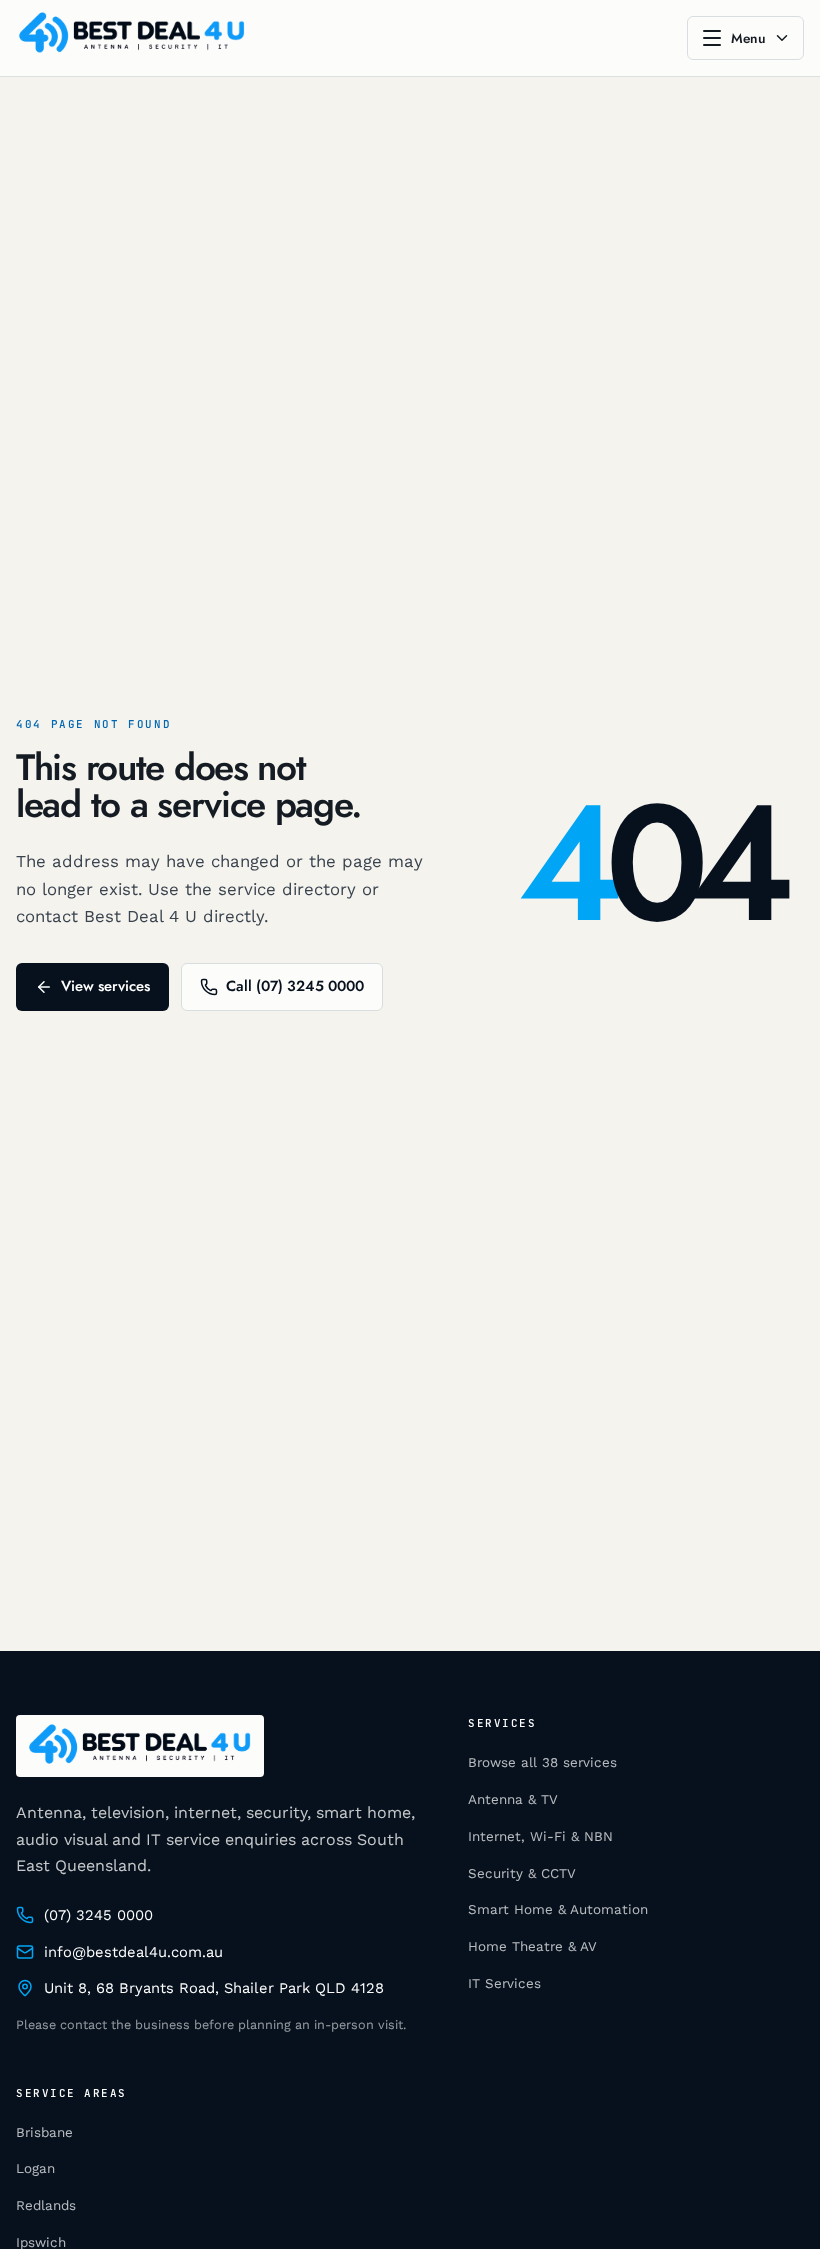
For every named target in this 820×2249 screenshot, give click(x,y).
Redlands (46, 2205)
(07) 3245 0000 (98, 1915)
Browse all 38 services (542, 1762)
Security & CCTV (522, 1873)
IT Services (504, 1983)
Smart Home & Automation (558, 1909)
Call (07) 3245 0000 (295, 986)
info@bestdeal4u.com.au (133, 1952)
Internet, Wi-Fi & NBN (540, 1836)
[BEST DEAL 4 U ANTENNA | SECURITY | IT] (132, 38)
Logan (35, 2168)
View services (105, 986)
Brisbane (44, 2132)
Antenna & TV (513, 1799)
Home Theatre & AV (532, 1946)
